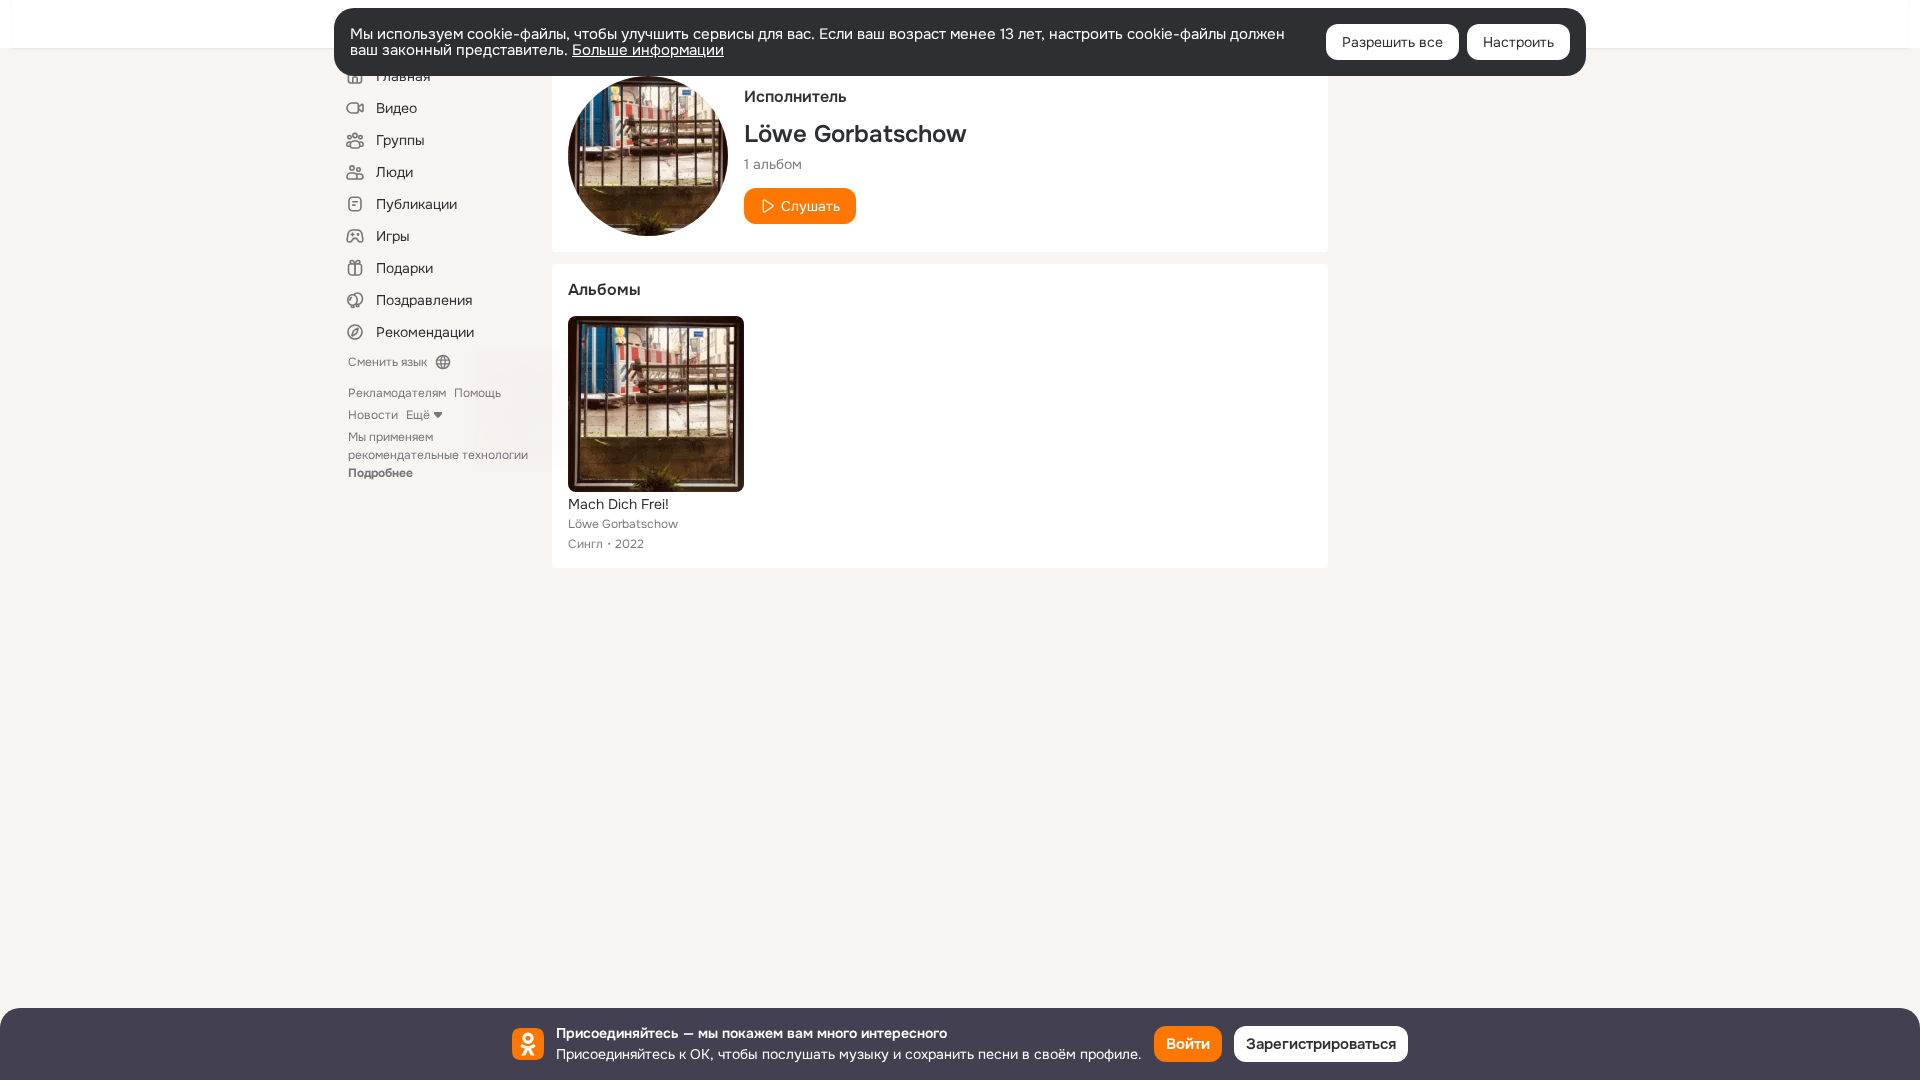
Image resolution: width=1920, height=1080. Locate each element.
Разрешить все (1392, 42)
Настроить (1518, 42)
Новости (373, 415)
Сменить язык (387, 362)
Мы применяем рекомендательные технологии (438, 455)
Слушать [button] (810, 206)
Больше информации (648, 50)
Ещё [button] (418, 415)
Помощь (477, 393)
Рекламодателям (397, 393)
